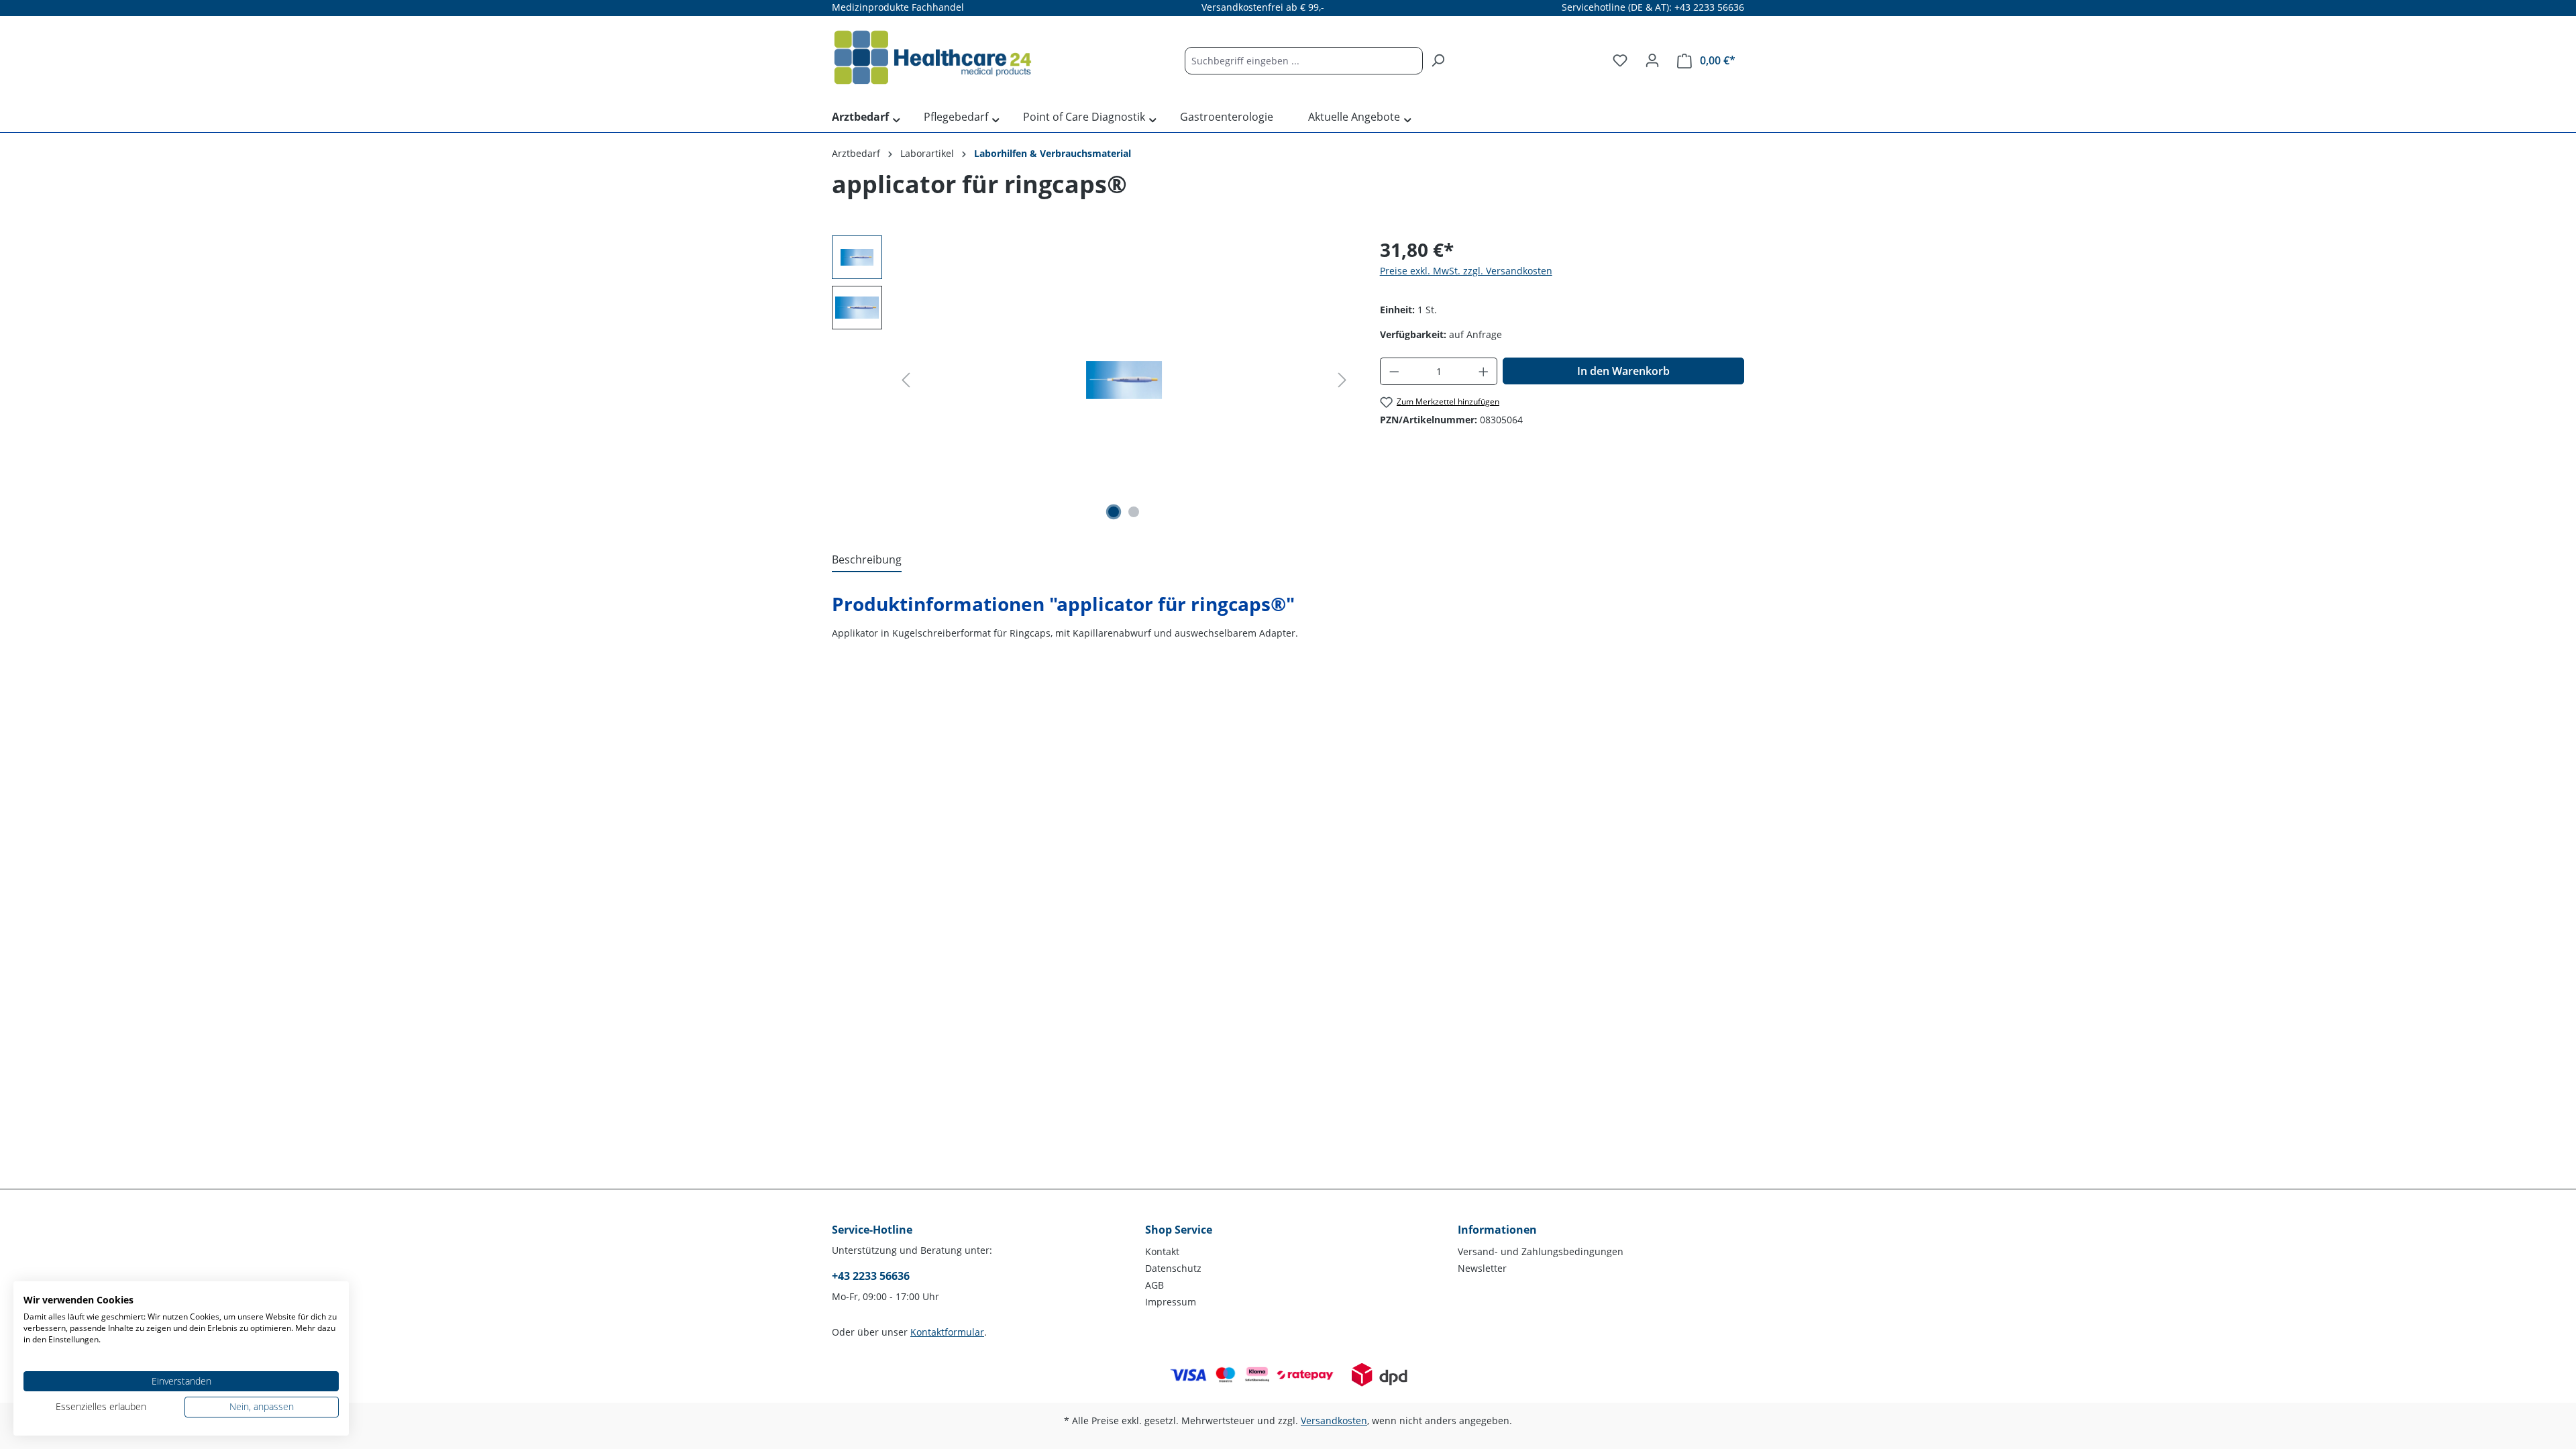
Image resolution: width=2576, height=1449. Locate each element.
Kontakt (1162, 1251)
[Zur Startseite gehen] (932, 58)
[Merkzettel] (1620, 60)
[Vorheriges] (906, 380)
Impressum (1171, 1302)
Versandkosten (1334, 1420)
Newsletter (1482, 1268)
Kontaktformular (947, 1332)
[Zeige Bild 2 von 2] (1134, 512)
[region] (1092, 380)
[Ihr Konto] (1652, 60)
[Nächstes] (1342, 380)
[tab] (867, 560)
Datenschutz (1173, 1268)
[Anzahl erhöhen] (1484, 371)
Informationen (1497, 1230)
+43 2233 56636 (871, 1276)
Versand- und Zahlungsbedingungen (1541, 1251)
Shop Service (1179, 1230)
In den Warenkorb (1623, 371)
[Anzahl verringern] (1394, 371)
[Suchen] (1438, 61)
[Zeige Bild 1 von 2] (1114, 512)
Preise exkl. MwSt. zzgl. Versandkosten (1466, 271)
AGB (1155, 1285)
